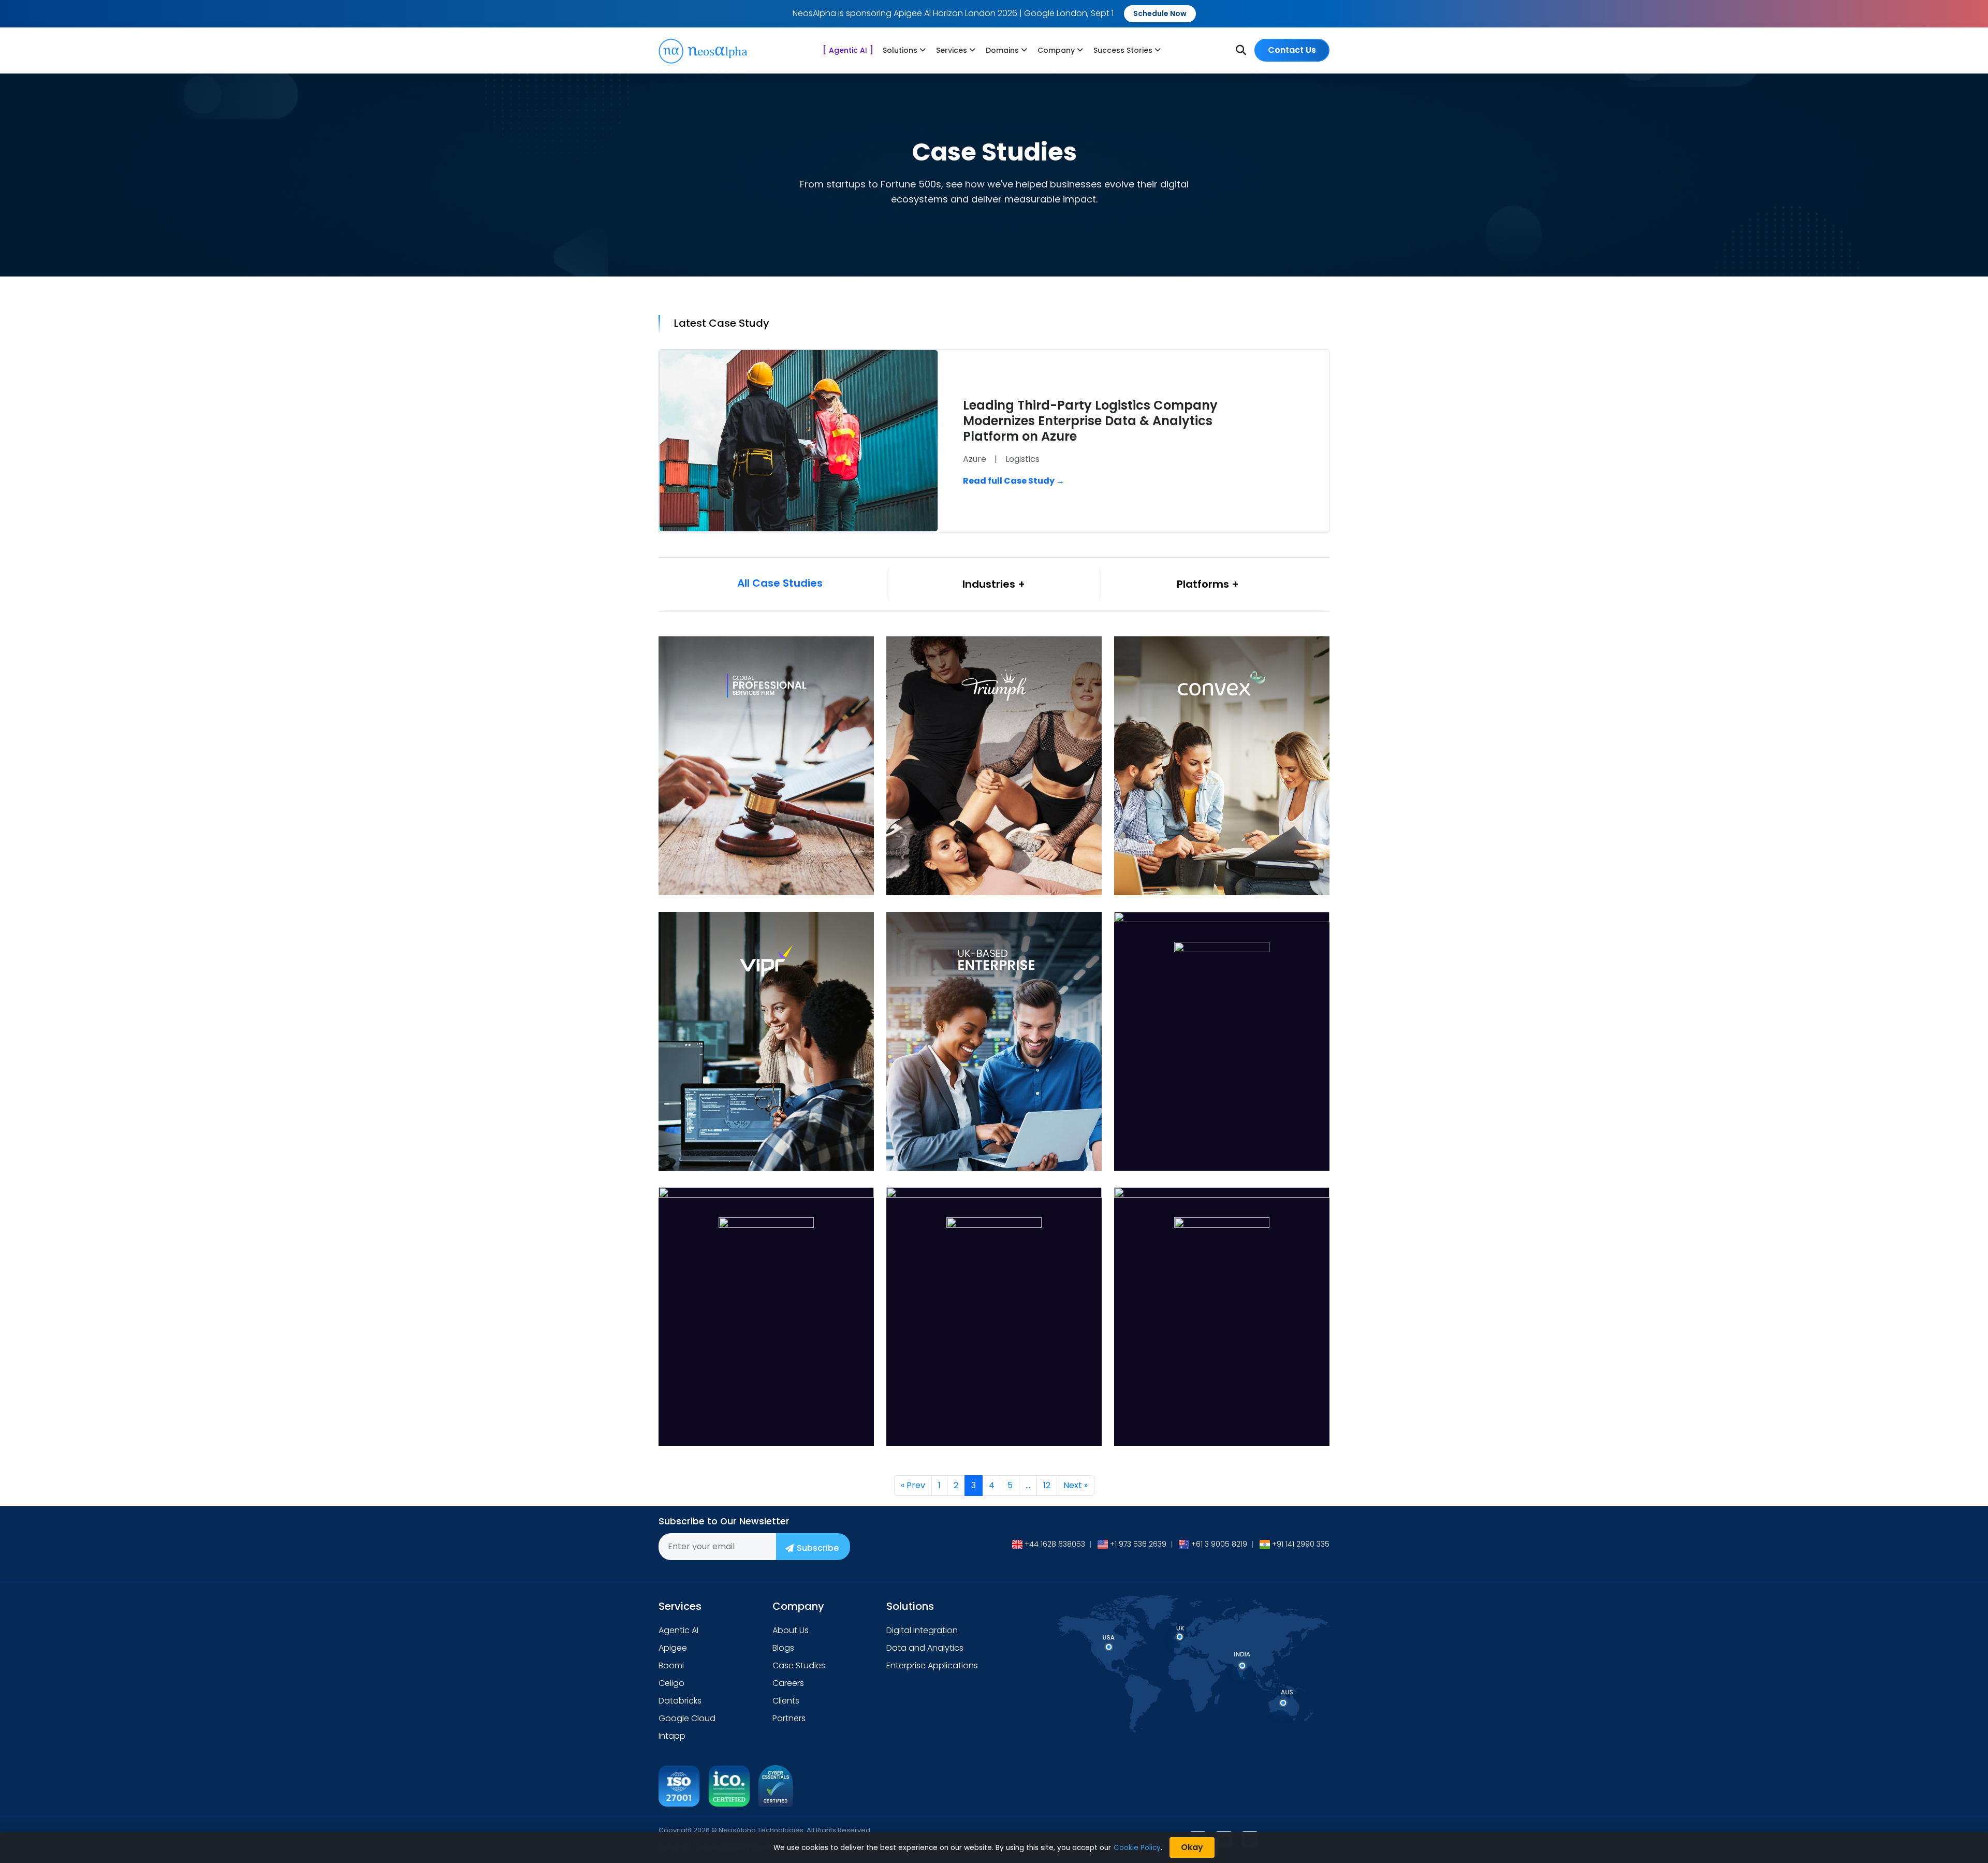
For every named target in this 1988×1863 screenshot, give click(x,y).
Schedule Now (1160, 13)
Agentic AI (848, 50)
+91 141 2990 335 (1301, 1544)
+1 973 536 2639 (1138, 1544)
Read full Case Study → (1014, 481)
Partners (789, 1718)
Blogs (783, 1648)
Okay (1192, 1847)
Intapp (672, 1736)
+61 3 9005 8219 (1219, 1544)
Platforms (1204, 584)
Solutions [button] (900, 50)
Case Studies (799, 1665)
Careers (788, 1683)
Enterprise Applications (932, 1665)
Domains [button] (1002, 50)
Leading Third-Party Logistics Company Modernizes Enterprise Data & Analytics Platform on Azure (1090, 421)
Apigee (673, 1648)
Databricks (680, 1701)
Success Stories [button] (1123, 50)
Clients (786, 1701)
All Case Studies (780, 583)
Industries (990, 584)
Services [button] (952, 50)
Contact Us (1292, 50)
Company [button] (1056, 50)
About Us (791, 1630)
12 (1047, 1485)
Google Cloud (687, 1718)
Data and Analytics (925, 1648)
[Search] (1241, 50)
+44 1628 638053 (1055, 1544)
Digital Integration (922, 1630)
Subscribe (818, 1548)
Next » (1076, 1485)
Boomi (671, 1665)
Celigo (671, 1683)
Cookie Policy (1137, 1848)
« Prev (913, 1485)
